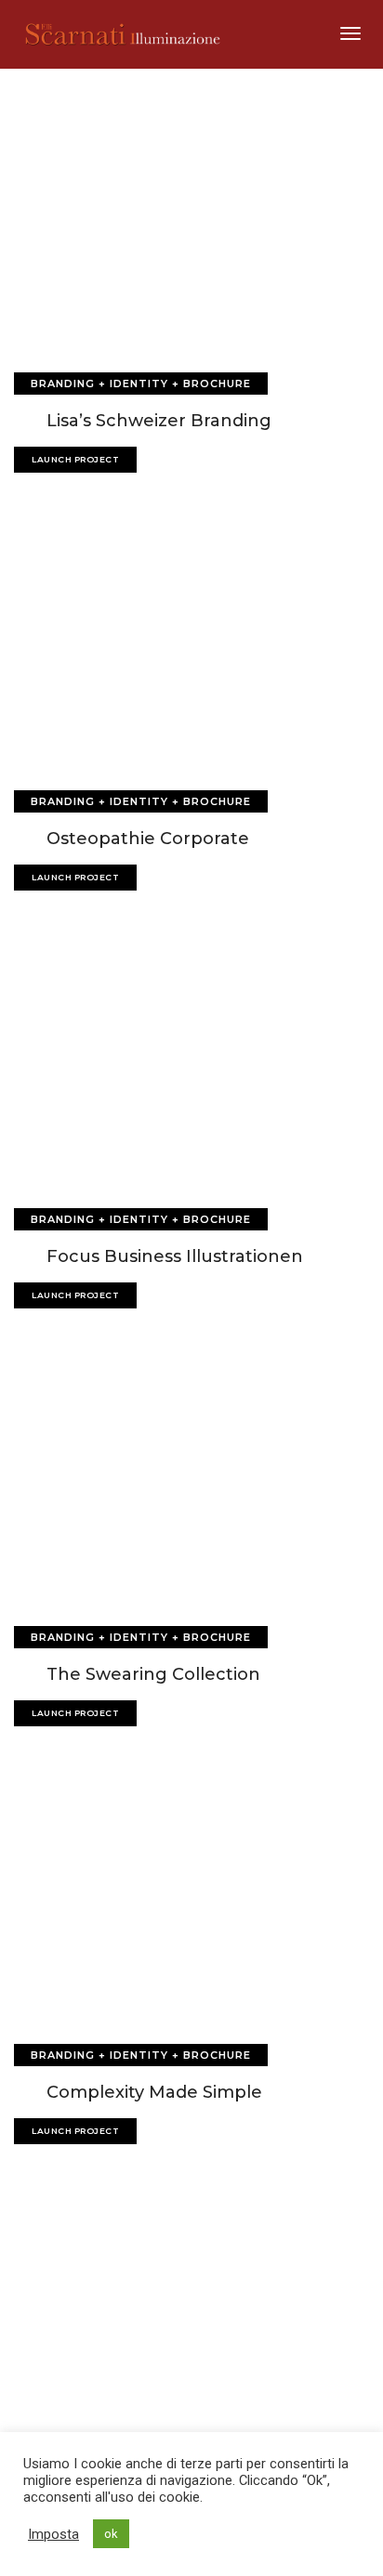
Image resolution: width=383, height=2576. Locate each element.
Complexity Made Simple (154, 2092)
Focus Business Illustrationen (175, 1256)
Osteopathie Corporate (148, 839)
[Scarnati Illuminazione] (133, 33)
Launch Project (75, 459)
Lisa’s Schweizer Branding (159, 421)
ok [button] (111, 2534)
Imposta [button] (53, 2534)
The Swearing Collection (153, 1674)
